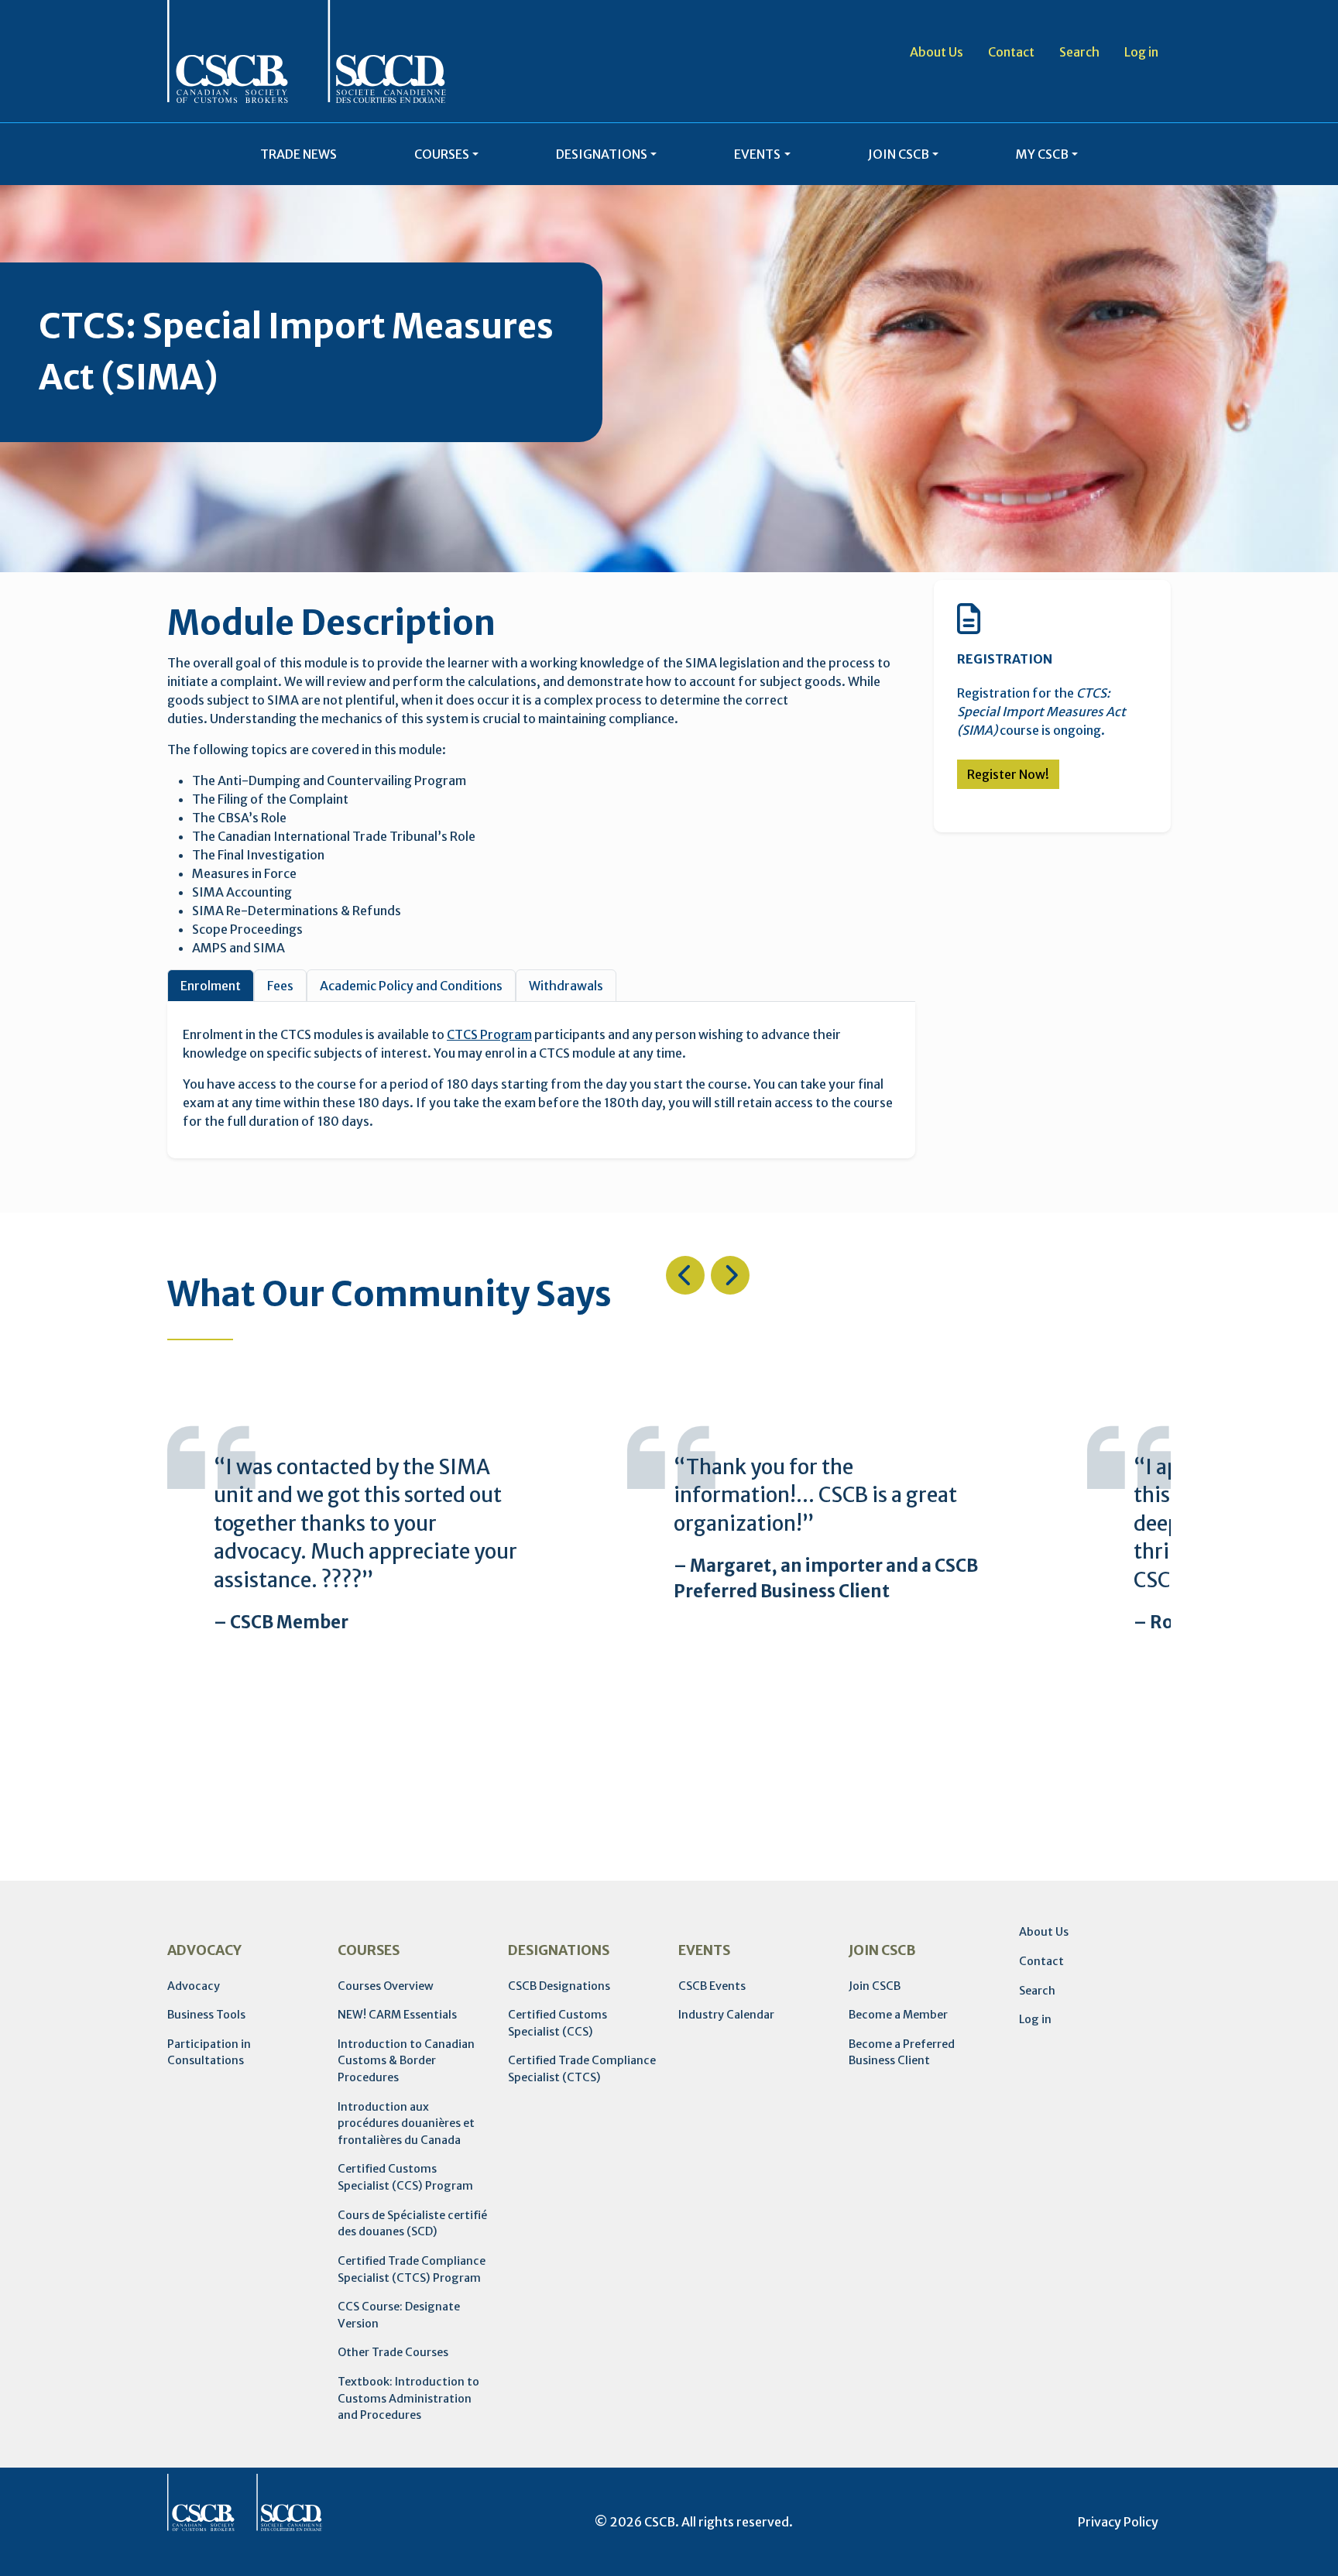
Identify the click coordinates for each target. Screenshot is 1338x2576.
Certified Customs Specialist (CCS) (557, 2023)
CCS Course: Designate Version (399, 2315)
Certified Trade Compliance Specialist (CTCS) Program (412, 2269)
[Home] (307, 51)
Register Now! (1008, 774)
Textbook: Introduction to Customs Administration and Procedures (408, 2398)
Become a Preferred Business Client (902, 2053)
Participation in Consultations (209, 2053)
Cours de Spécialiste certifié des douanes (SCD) (412, 2224)
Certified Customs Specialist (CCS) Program (405, 2177)
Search (1079, 52)
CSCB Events (712, 1986)
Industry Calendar (726, 2015)
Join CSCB (875, 1986)
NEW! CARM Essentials (397, 2015)
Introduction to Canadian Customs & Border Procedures (406, 2061)
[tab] (211, 986)
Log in (1141, 52)
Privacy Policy (1118, 2522)
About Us (937, 52)
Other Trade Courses (393, 2352)
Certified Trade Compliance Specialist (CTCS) (582, 2069)
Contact (1011, 52)
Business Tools (206, 2015)
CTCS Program (489, 1034)
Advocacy (194, 1986)
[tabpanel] (541, 1078)
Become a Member (898, 2015)
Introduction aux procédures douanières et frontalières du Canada (406, 2123)
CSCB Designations (559, 1986)
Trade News (298, 154)
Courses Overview (386, 1986)
